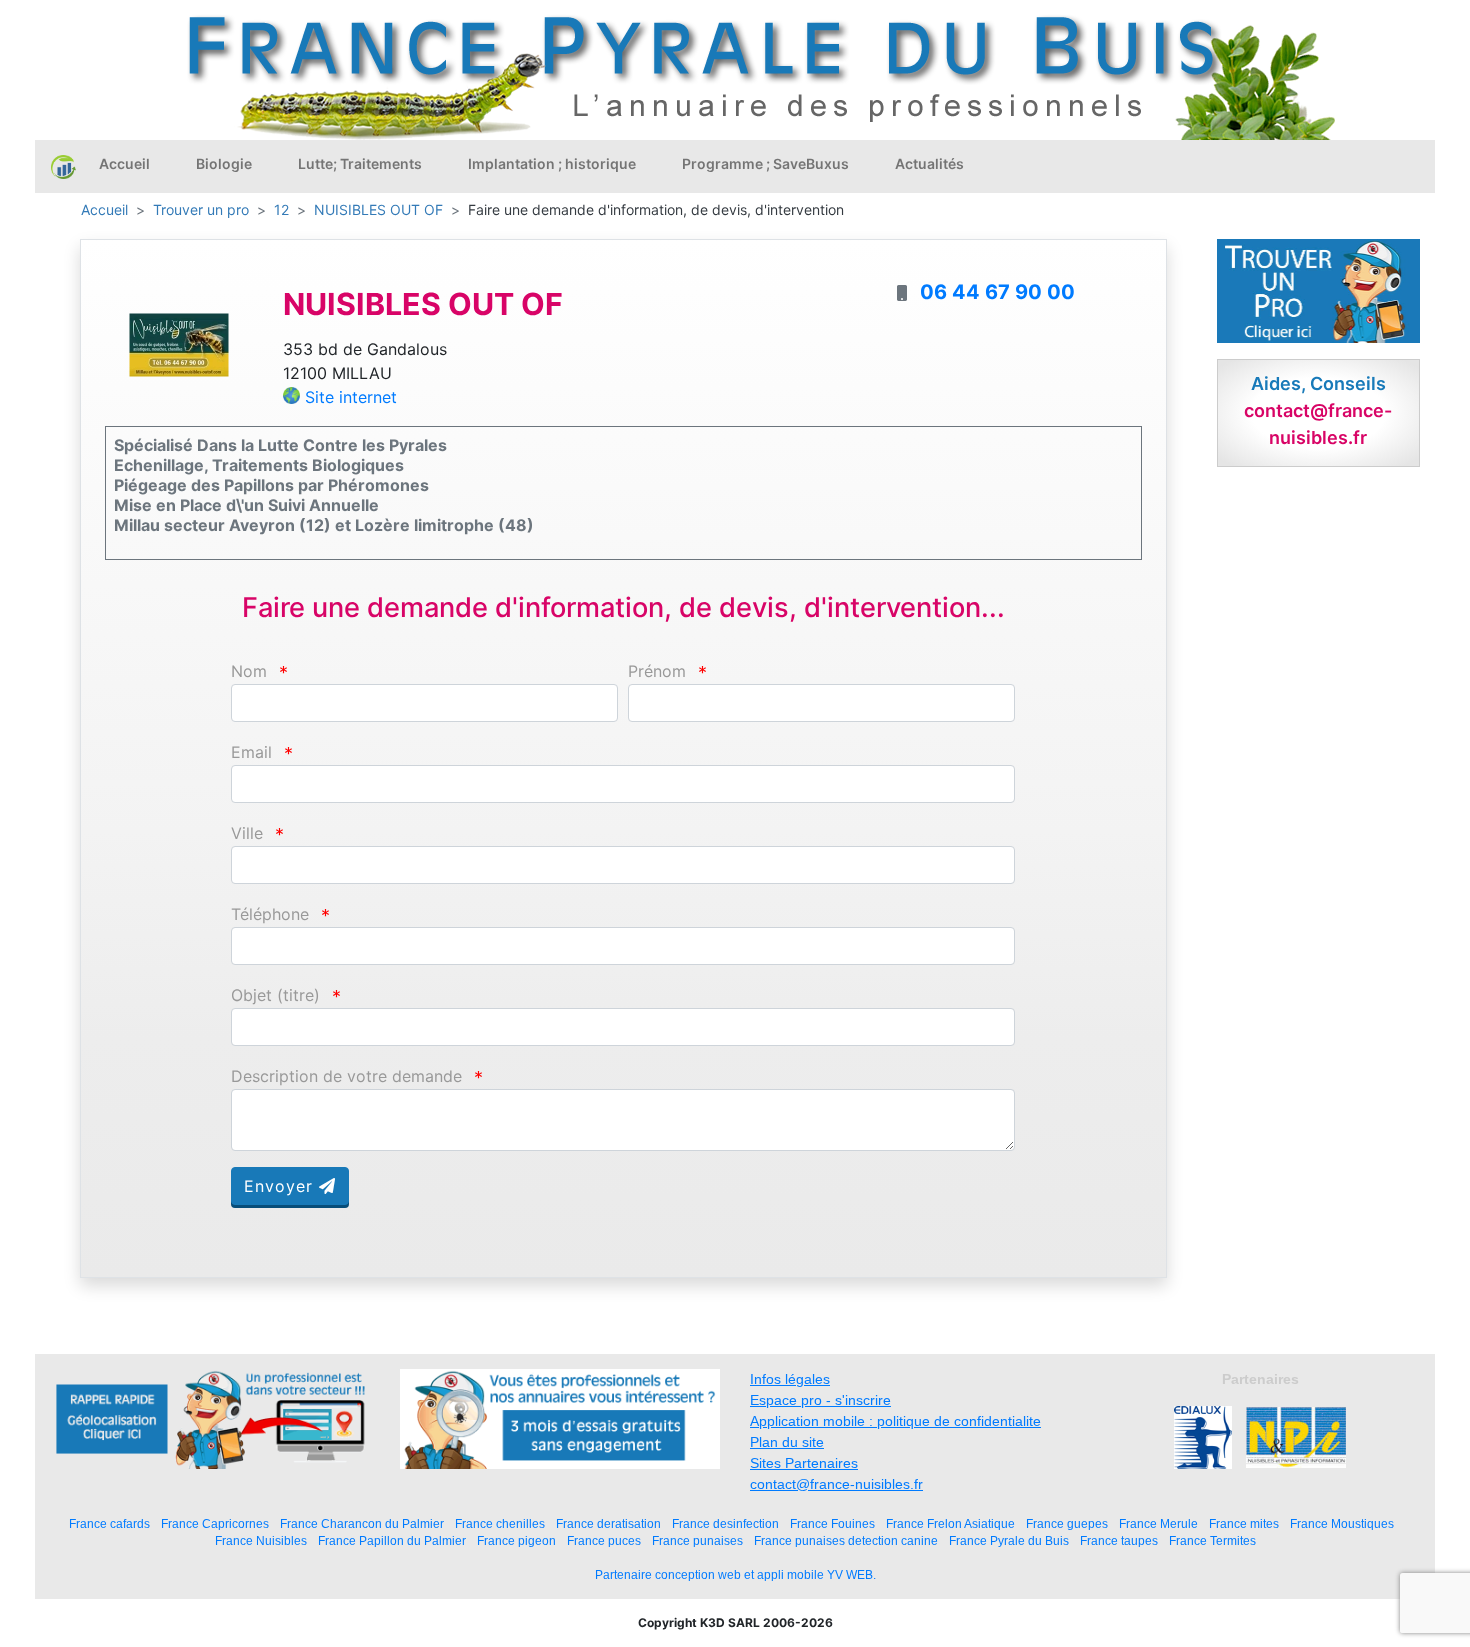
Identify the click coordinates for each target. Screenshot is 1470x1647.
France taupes (1119, 1540)
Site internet (351, 397)
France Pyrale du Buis (1009, 1540)
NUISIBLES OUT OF (378, 209)
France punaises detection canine (846, 1540)
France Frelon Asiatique (950, 1523)
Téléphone (270, 914)
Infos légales (790, 1379)
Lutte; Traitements (360, 163)
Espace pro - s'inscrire (820, 1400)
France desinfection (725, 1523)
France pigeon (516, 1540)
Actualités (929, 163)
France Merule (1158, 1523)
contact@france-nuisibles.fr (836, 1484)
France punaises (697, 1540)
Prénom (657, 671)
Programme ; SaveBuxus (765, 163)
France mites (1244, 1523)
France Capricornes (215, 1523)
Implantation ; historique (552, 163)
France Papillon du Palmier (392, 1540)
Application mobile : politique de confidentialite (895, 1421)
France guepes (1067, 1523)
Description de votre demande (346, 1076)
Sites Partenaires (804, 1463)
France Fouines (832, 1523)
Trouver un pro (201, 209)
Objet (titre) (275, 995)
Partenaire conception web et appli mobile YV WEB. (735, 1575)
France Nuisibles (261, 1540)
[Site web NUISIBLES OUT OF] (179, 344)
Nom (249, 671)
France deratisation (608, 1523)
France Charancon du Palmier (362, 1523)
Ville (247, 833)
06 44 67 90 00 (997, 292)
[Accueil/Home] (63, 166)
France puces (604, 1540)
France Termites (1212, 1540)
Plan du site (787, 1442)
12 (281, 209)
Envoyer (281, 1186)
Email (251, 752)
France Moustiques (1342, 1523)
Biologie (224, 163)
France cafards (109, 1523)
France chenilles (500, 1523)
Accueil (124, 163)
